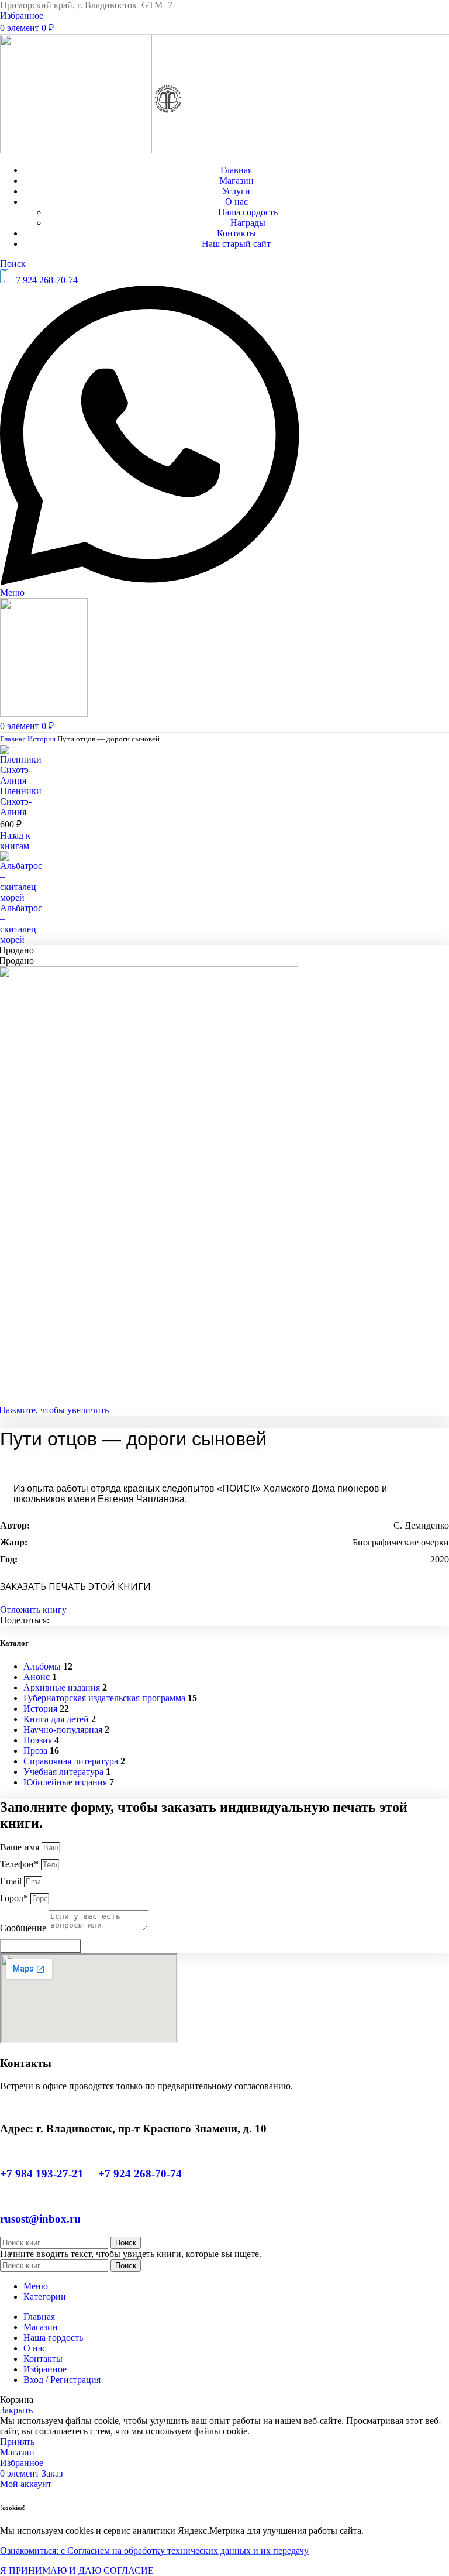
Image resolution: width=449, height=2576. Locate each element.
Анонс (37, 1677)
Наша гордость (248, 212)
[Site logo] (77, 150)
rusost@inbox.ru (40, 2219)
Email (12, 1881)
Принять (17, 2442)
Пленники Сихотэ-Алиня (21, 801)
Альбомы (42, 1666)
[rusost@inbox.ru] (4, 2197)
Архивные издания (62, 1687)
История (42, 739)
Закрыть (16, 2410)
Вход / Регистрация (62, 2380)
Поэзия (38, 1740)
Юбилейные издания (65, 1782)
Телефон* (20, 1864)
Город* (15, 1898)
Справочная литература (71, 1761)
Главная (14, 739)
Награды (248, 223)
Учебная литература (63, 1772)
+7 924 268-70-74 (140, 2174)
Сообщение (24, 1928)
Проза (35, 1751)
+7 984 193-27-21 (43, 2174)
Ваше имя (21, 1847)
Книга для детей (56, 1719)
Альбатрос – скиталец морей (21, 924)
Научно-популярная (63, 1730)
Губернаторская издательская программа (104, 1698)
